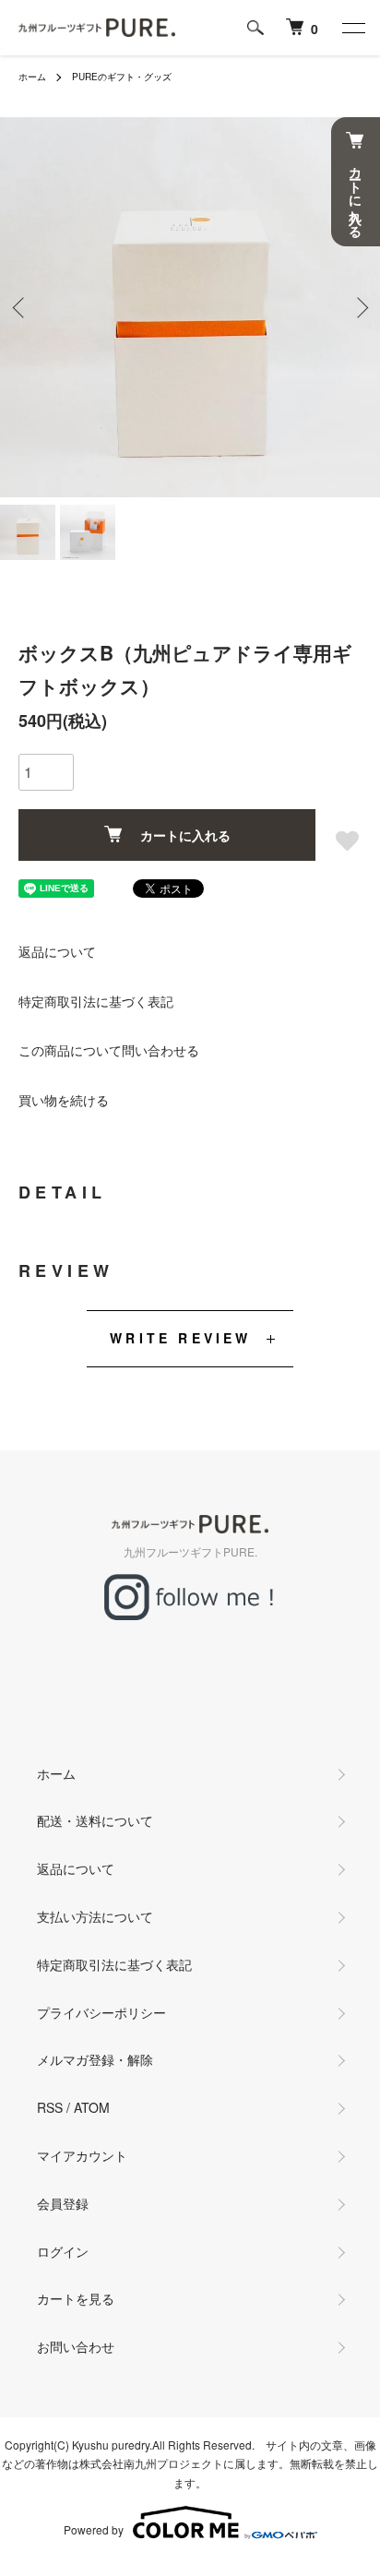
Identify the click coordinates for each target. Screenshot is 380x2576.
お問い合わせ (76, 2346)
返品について (57, 951)
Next (359, 308)
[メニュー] (352, 28)
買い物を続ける (64, 1100)
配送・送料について (95, 1820)
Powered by (94, 2529)
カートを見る (76, 2298)
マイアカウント (82, 2155)
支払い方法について (95, 1916)
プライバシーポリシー (101, 2012)
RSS (50, 2107)
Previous (21, 308)
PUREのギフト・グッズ (122, 77)
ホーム (32, 77)
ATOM (92, 2107)
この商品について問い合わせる (109, 1050)
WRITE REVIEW (180, 1338)
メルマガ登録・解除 (95, 2059)
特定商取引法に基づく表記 (96, 1001)
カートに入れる (185, 835)
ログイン (63, 2251)
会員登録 (63, 2203)
